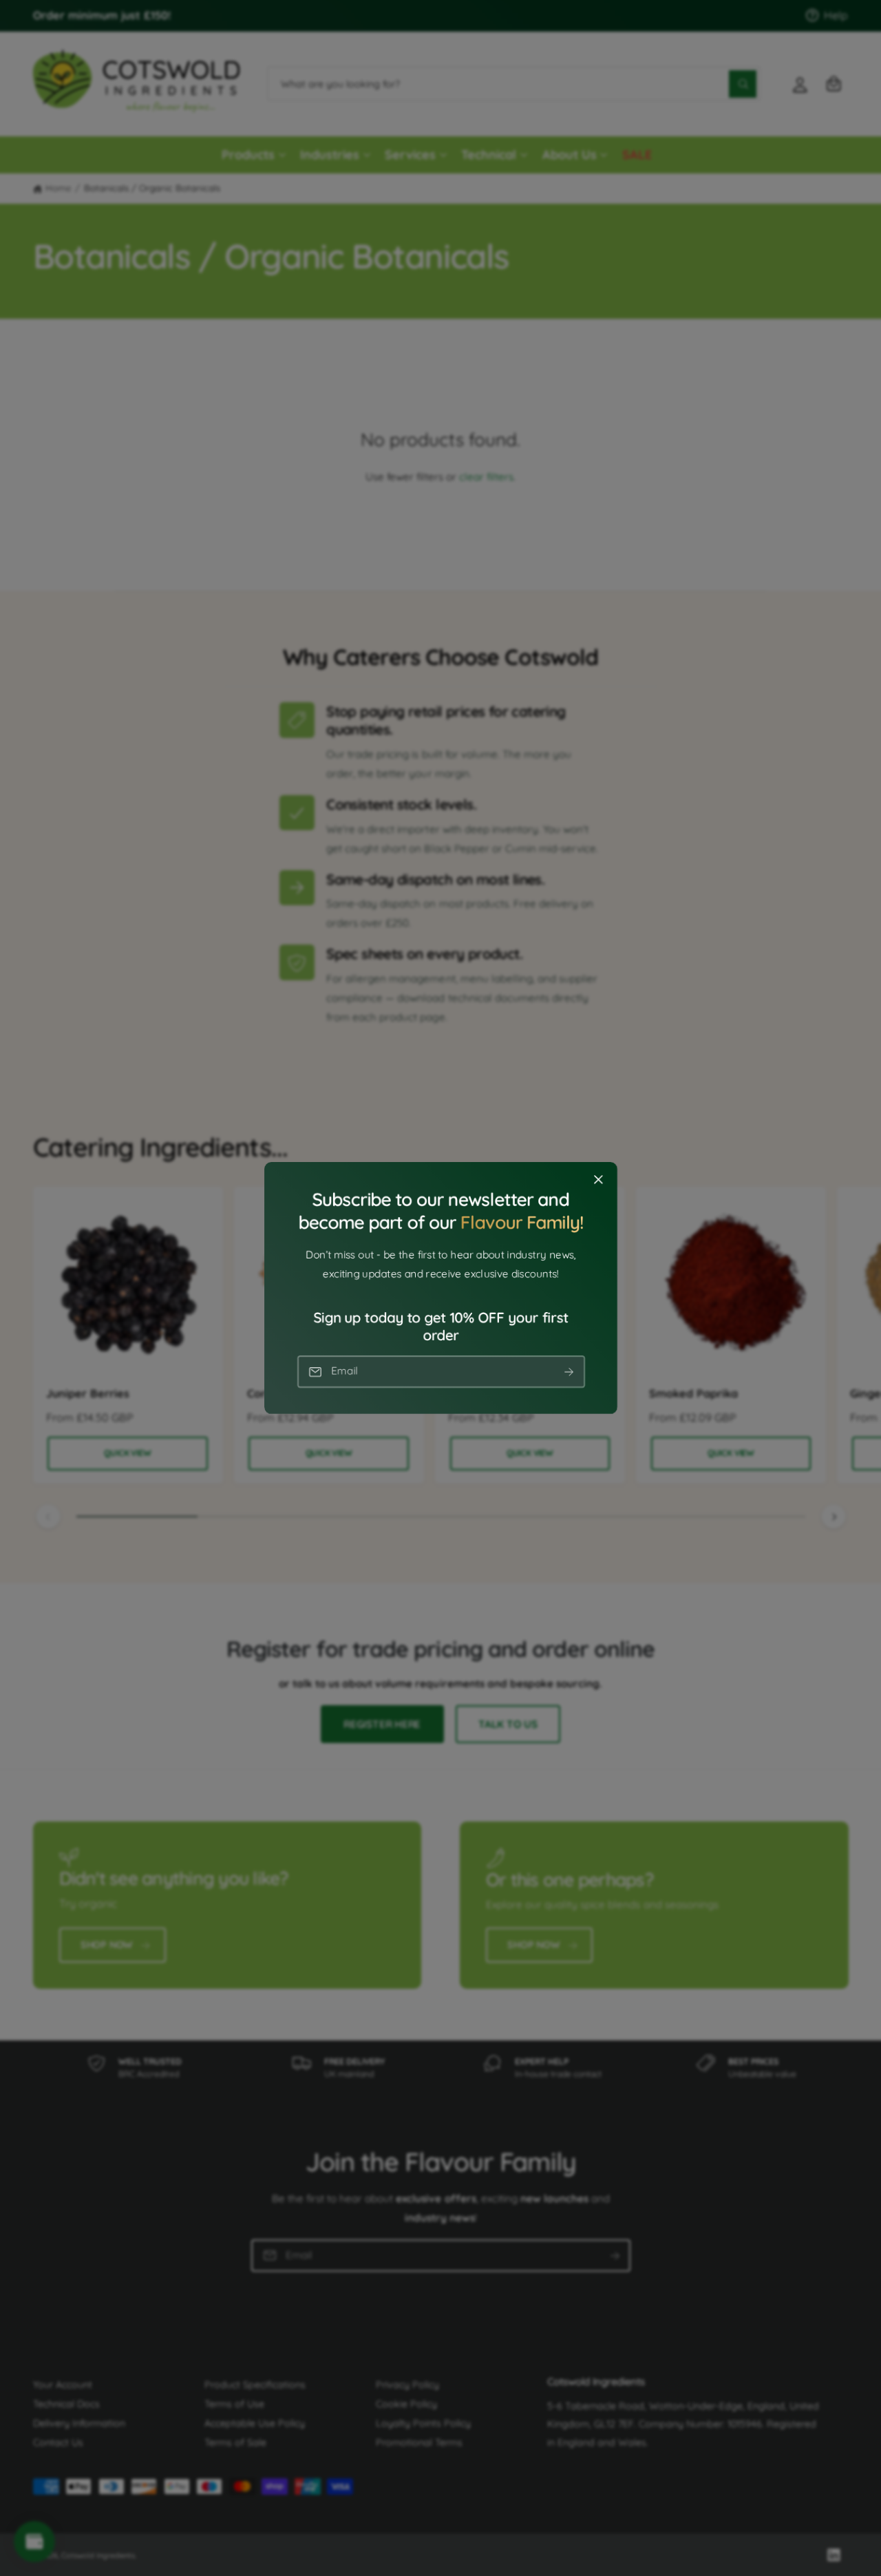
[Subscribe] (569, 1372)
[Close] (598, 1180)
